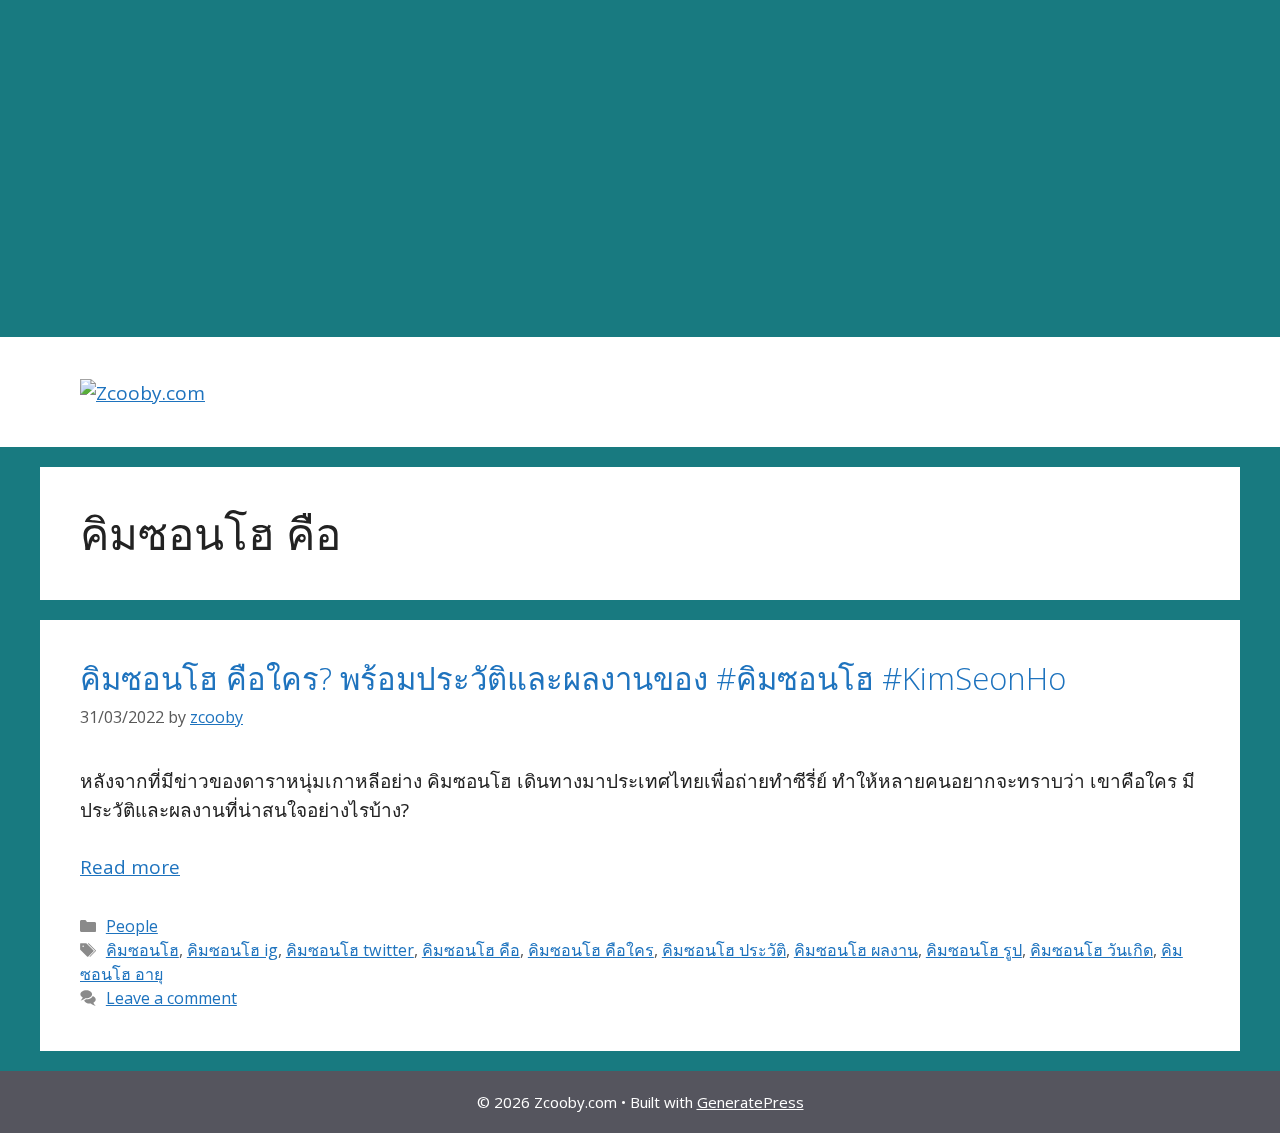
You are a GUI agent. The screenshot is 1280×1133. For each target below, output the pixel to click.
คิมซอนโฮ (142, 950)
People (132, 926)
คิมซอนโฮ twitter (350, 950)
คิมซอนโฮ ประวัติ (724, 950)
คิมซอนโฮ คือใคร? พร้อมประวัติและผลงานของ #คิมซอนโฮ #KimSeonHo (573, 678)
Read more (130, 867)
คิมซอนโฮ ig (232, 950)
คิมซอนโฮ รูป (974, 950)
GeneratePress (750, 1102)
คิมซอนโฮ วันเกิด (1091, 950)
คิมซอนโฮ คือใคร (591, 950)
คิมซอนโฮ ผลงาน (856, 950)
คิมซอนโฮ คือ (471, 950)
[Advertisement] (640, 169)
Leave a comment (171, 998)
